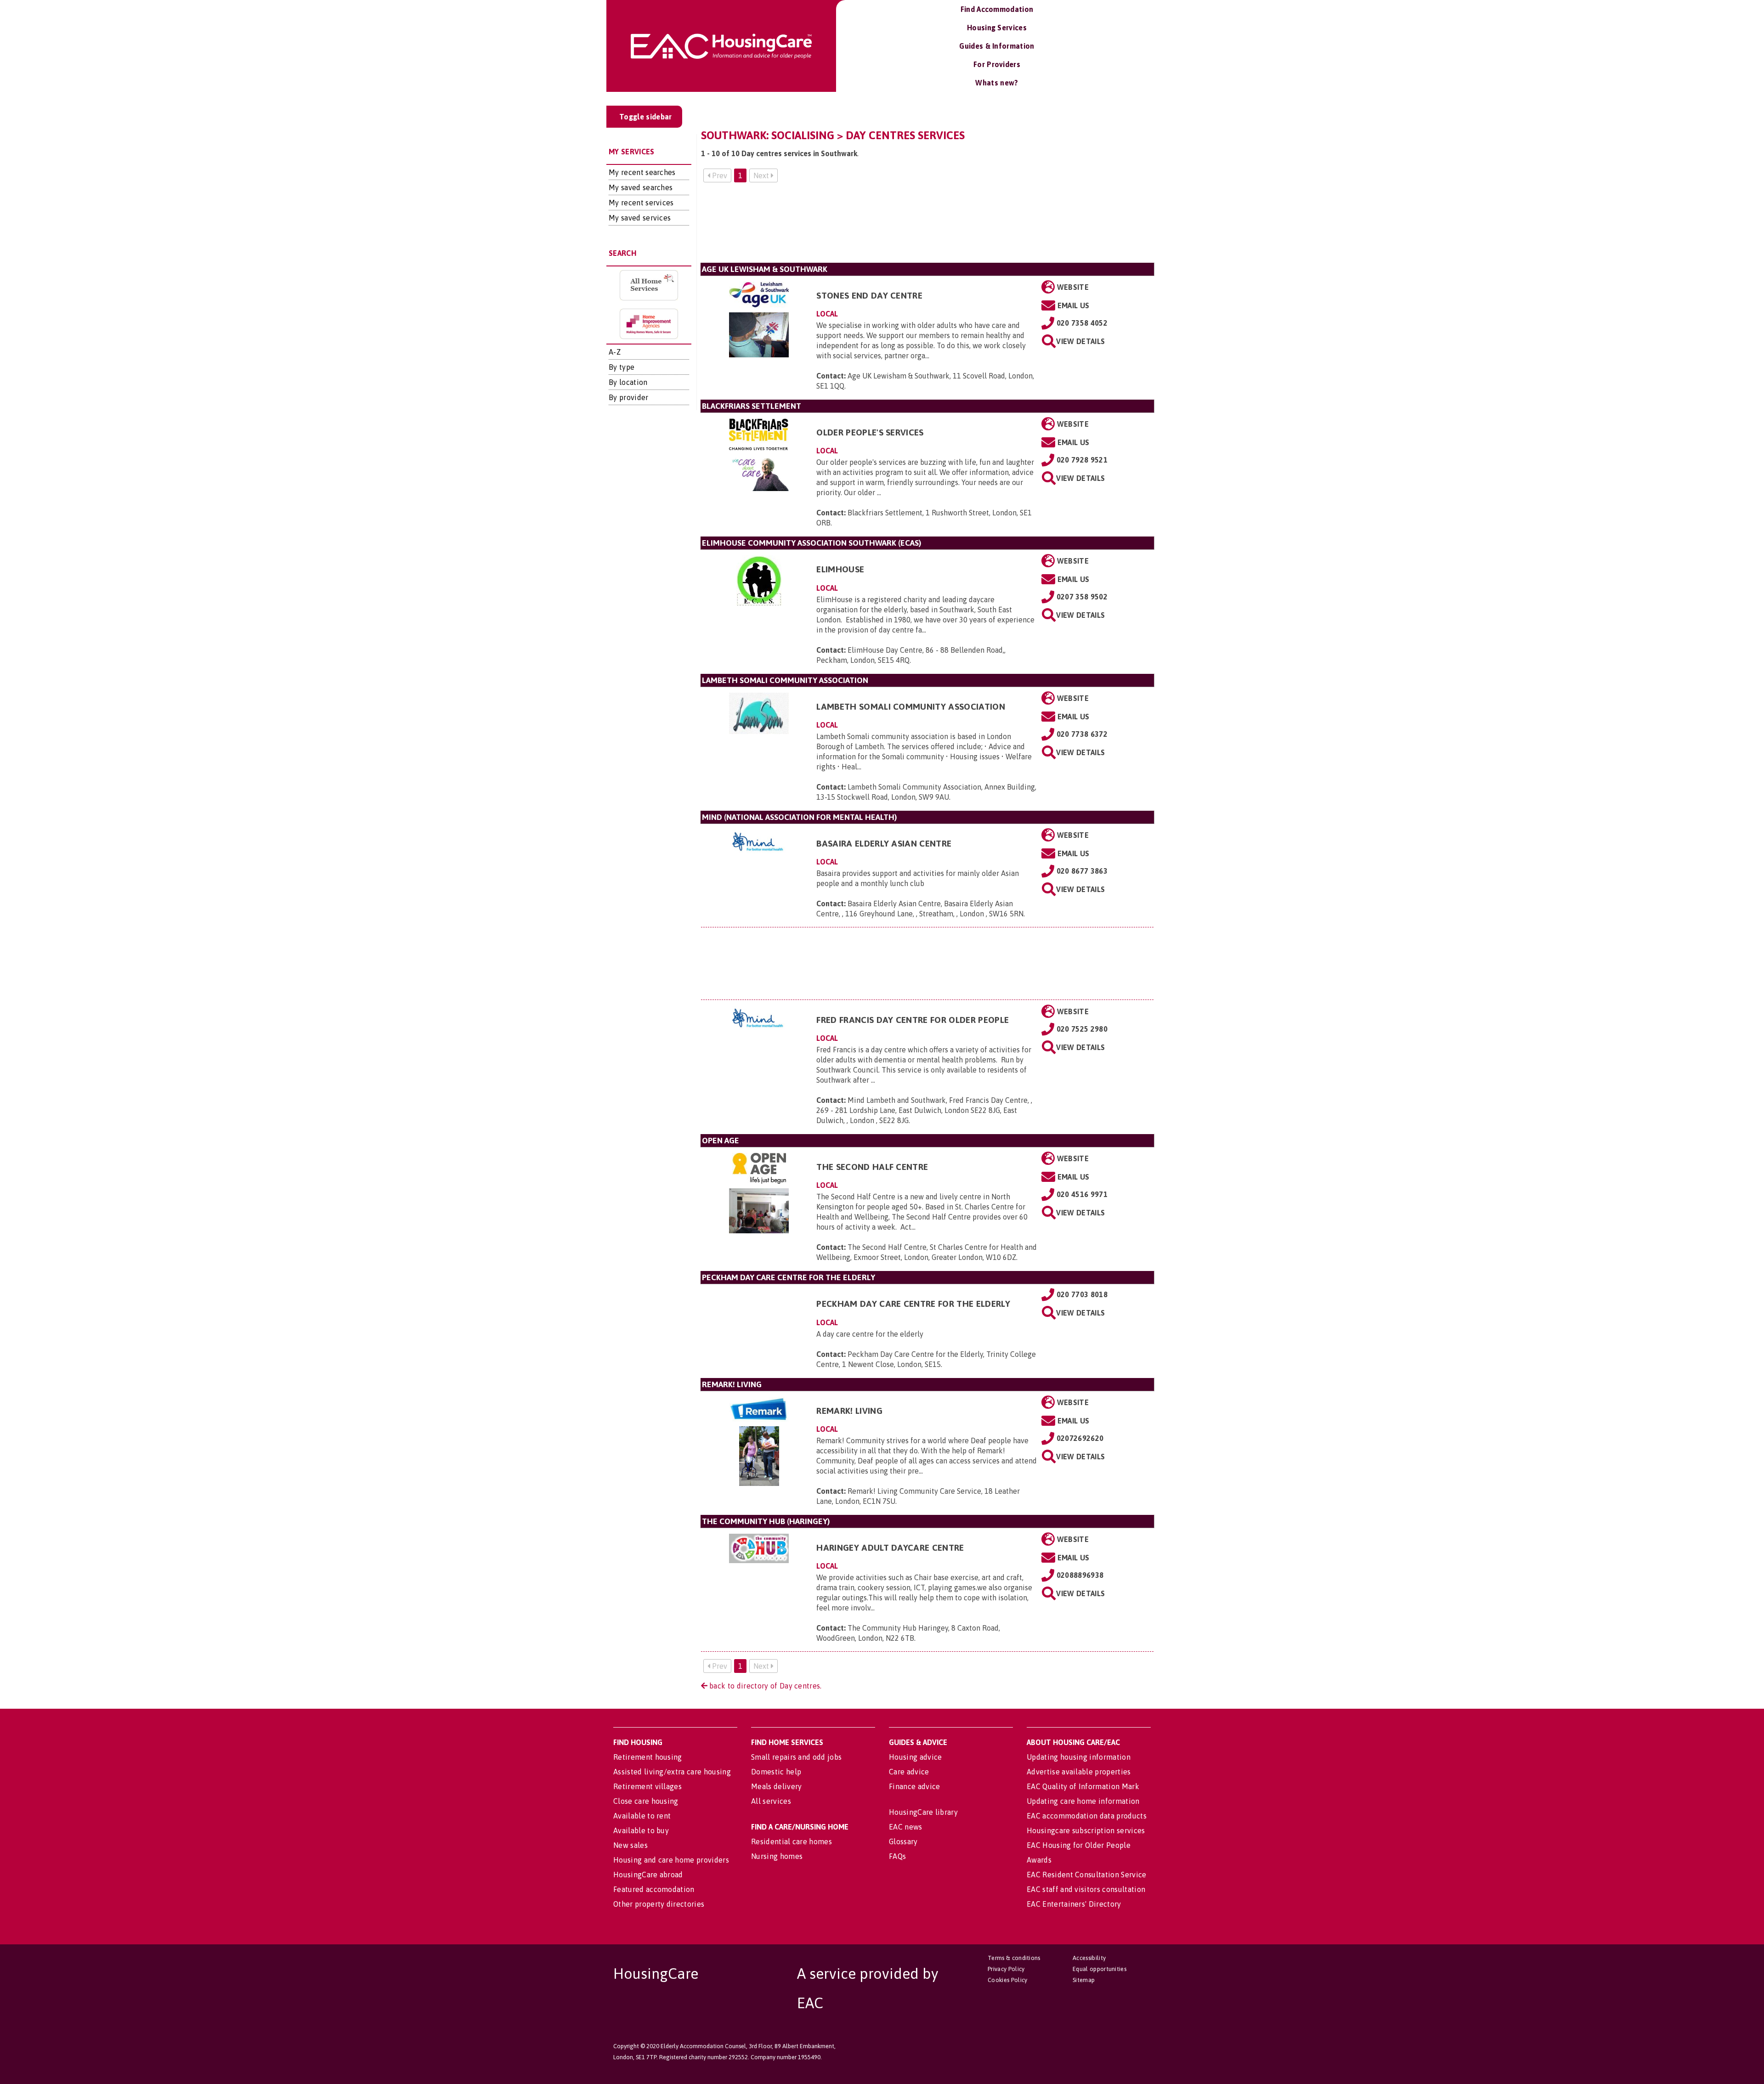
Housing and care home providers (671, 1860)
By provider (629, 397)
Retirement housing (648, 1757)
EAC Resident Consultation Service (1087, 1875)
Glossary (903, 1841)
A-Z (615, 352)
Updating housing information (1079, 1757)
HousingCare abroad (648, 1875)
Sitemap (1084, 1980)
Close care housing (646, 1801)
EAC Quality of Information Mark (1083, 1786)
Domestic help (776, 1772)
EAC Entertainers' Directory (1074, 1904)
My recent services (641, 203)
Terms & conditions (1014, 1958)
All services (771, 1801)
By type (622, 367)
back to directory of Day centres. (765, 1686)
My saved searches (641, 187)
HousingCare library (923, 1812)
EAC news (906, 1827)
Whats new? (997, 83)
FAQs (897, 1856)
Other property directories (659, 1904)
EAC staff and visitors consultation (1086, 1889)
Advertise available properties (1079, 1772)
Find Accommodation (997, 9)
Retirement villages (647, 1786)
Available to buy (641, 1830)
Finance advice (914, 1786)
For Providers (997, 64)
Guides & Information (997, 46)
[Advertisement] (927, 226)
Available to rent (642, 1816)
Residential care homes (792, 1841)
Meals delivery (776, 1786)
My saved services (640, 218)
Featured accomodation (654, 1889)
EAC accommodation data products (1087, 1816)
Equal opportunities (1100, 1969)
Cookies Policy (1007, 1980)
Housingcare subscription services (1086, 1830)
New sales (630, 1845)
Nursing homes (777, 1856)
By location (628, 382)
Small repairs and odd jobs (796, 1757)
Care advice (909, 1772)
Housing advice (915, 1757)
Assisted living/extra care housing (672, 1772)
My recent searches (642, 172)
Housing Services (997, 28)
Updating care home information (1083, 1801)
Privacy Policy (1006, 1969)
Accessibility (1089, 1958)
